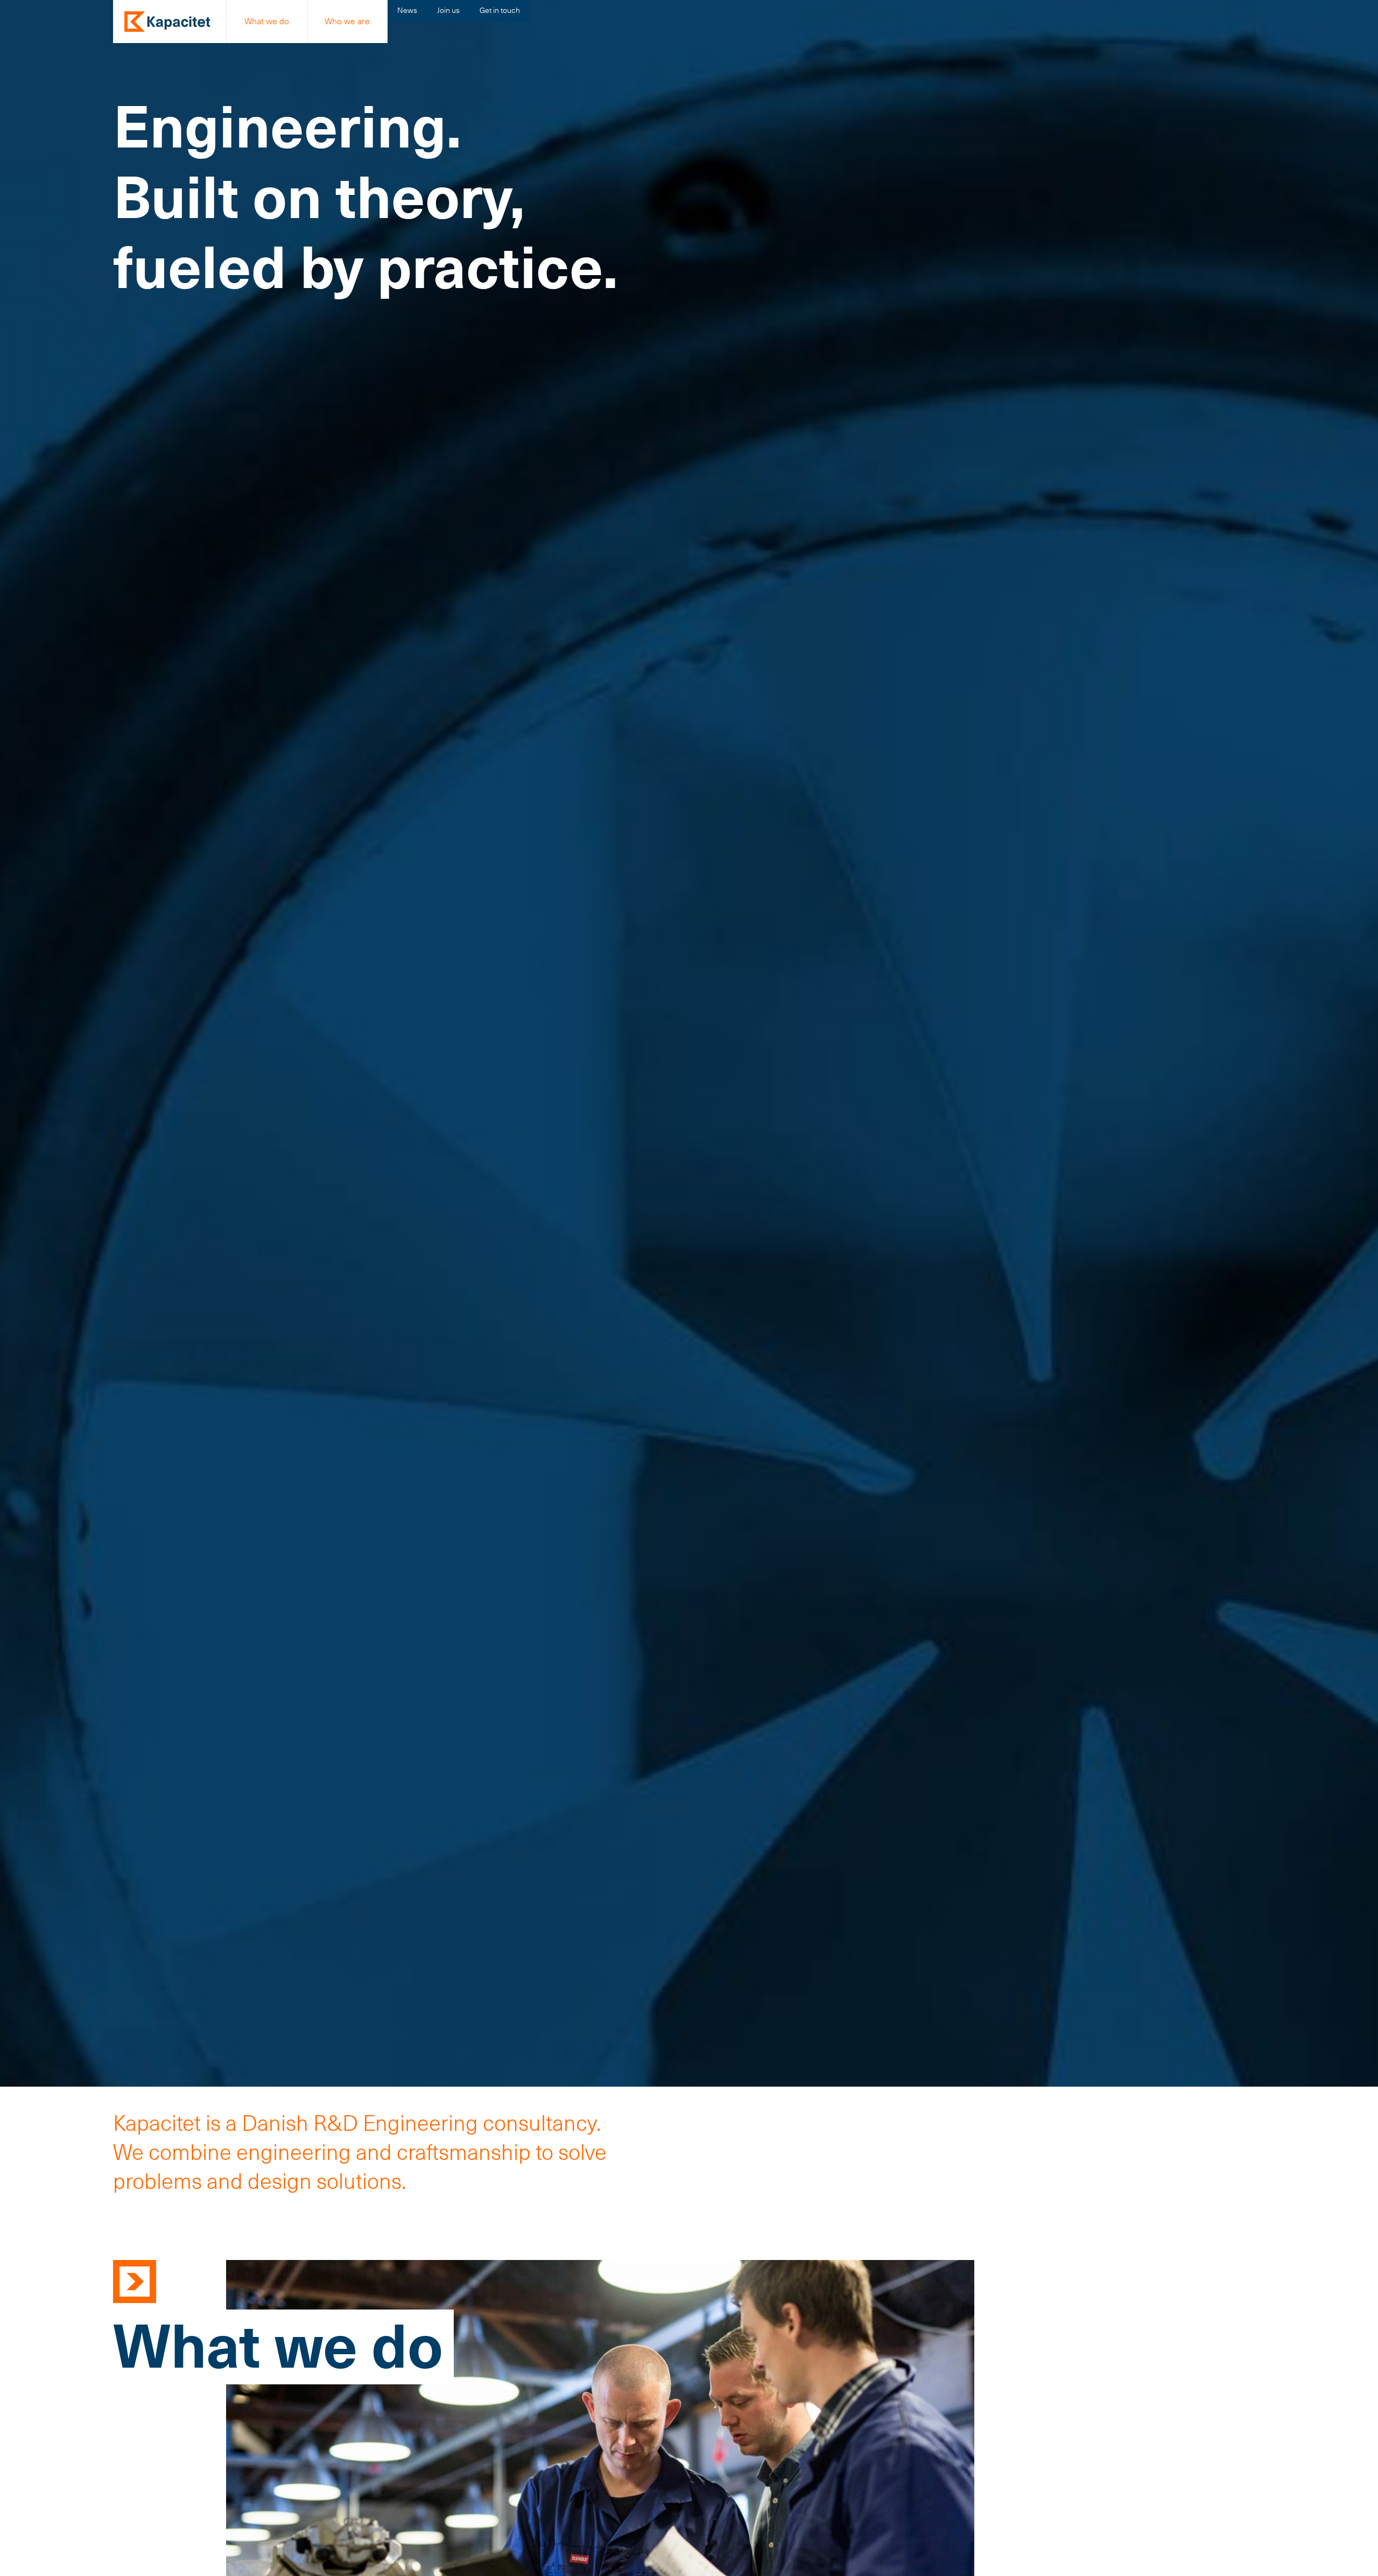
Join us (448, 10)
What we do (267, 21)
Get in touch (500, 10)
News (407, 10)
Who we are (347, 21)
